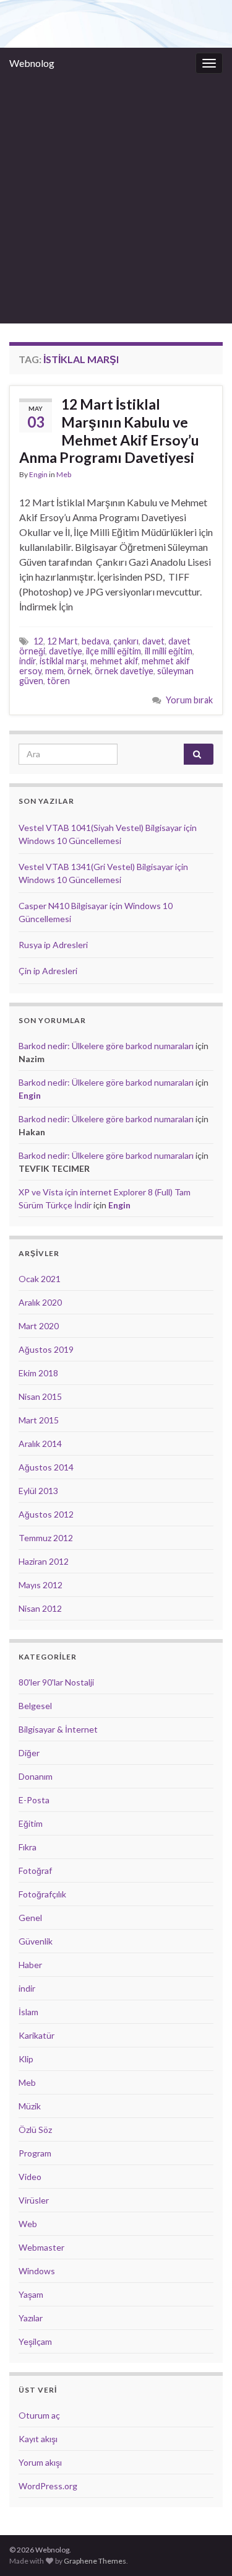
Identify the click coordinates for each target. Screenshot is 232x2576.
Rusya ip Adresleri (53, 945)
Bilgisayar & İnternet (58, 1729)
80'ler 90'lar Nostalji (56, 1682)
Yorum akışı (40, 2462)
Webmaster (41, 2247)
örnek (79, 671)
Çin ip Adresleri (48, 971)
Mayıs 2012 (41, 1585)
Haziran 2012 (44, 1561)
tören (58, 681)
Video (30, 2177)
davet (153, 641)
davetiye (66, 651)
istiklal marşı (63, 661)
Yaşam (31, 2294)
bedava (96, 641)
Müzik (30, 2106)
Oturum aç (39, 2415)
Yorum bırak (189, 700)
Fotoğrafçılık (42, 1894)
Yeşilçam (35, 2341)
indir (28, 661)
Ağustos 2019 (46, 1349)
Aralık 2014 (40, 1444)
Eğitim (31, 1823)
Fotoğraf (35, 1870)
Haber (30, 1965)
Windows (37, 2271)
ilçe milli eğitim (114, 651)
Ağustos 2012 (46, 1514)
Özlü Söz (35, 2130)
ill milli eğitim (169, 651)
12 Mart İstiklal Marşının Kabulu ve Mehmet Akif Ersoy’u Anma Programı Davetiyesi (109, 431)
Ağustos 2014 (46, 1467)
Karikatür (37, 2035)
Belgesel (35, 1706)
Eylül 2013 (38, 1491)
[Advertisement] (116, 201)
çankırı (126, 641)
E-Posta (34, 1800)
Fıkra (28, 1847)
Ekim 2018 (38, 1373)
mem (54, 671)
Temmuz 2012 (46, 1538)
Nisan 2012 (40, 1608)
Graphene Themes (95, 2561)
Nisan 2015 (40, 1396)
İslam (28, 2012)
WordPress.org (48, 2486)
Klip (26, 2059)
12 (38, 641)
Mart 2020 (39, 1326)
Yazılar (31, 2318)
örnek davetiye (124, 671)
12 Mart (62, 641)
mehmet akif (114, 661)
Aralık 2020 (40, 1302)
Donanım (36, 1776)
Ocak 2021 (40, 1279)
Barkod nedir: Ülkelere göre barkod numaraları (106, 1046)
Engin (38, 474)
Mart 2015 (39, 1420)
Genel (30, 1918)
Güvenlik (36, 1941)
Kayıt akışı (38, 2439)
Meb (64, 474)
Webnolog (32, 63)
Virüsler (34, 2200)
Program (35, 2153)
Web (28, 2224)
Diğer (29, 1753)
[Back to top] (204, 2548)
